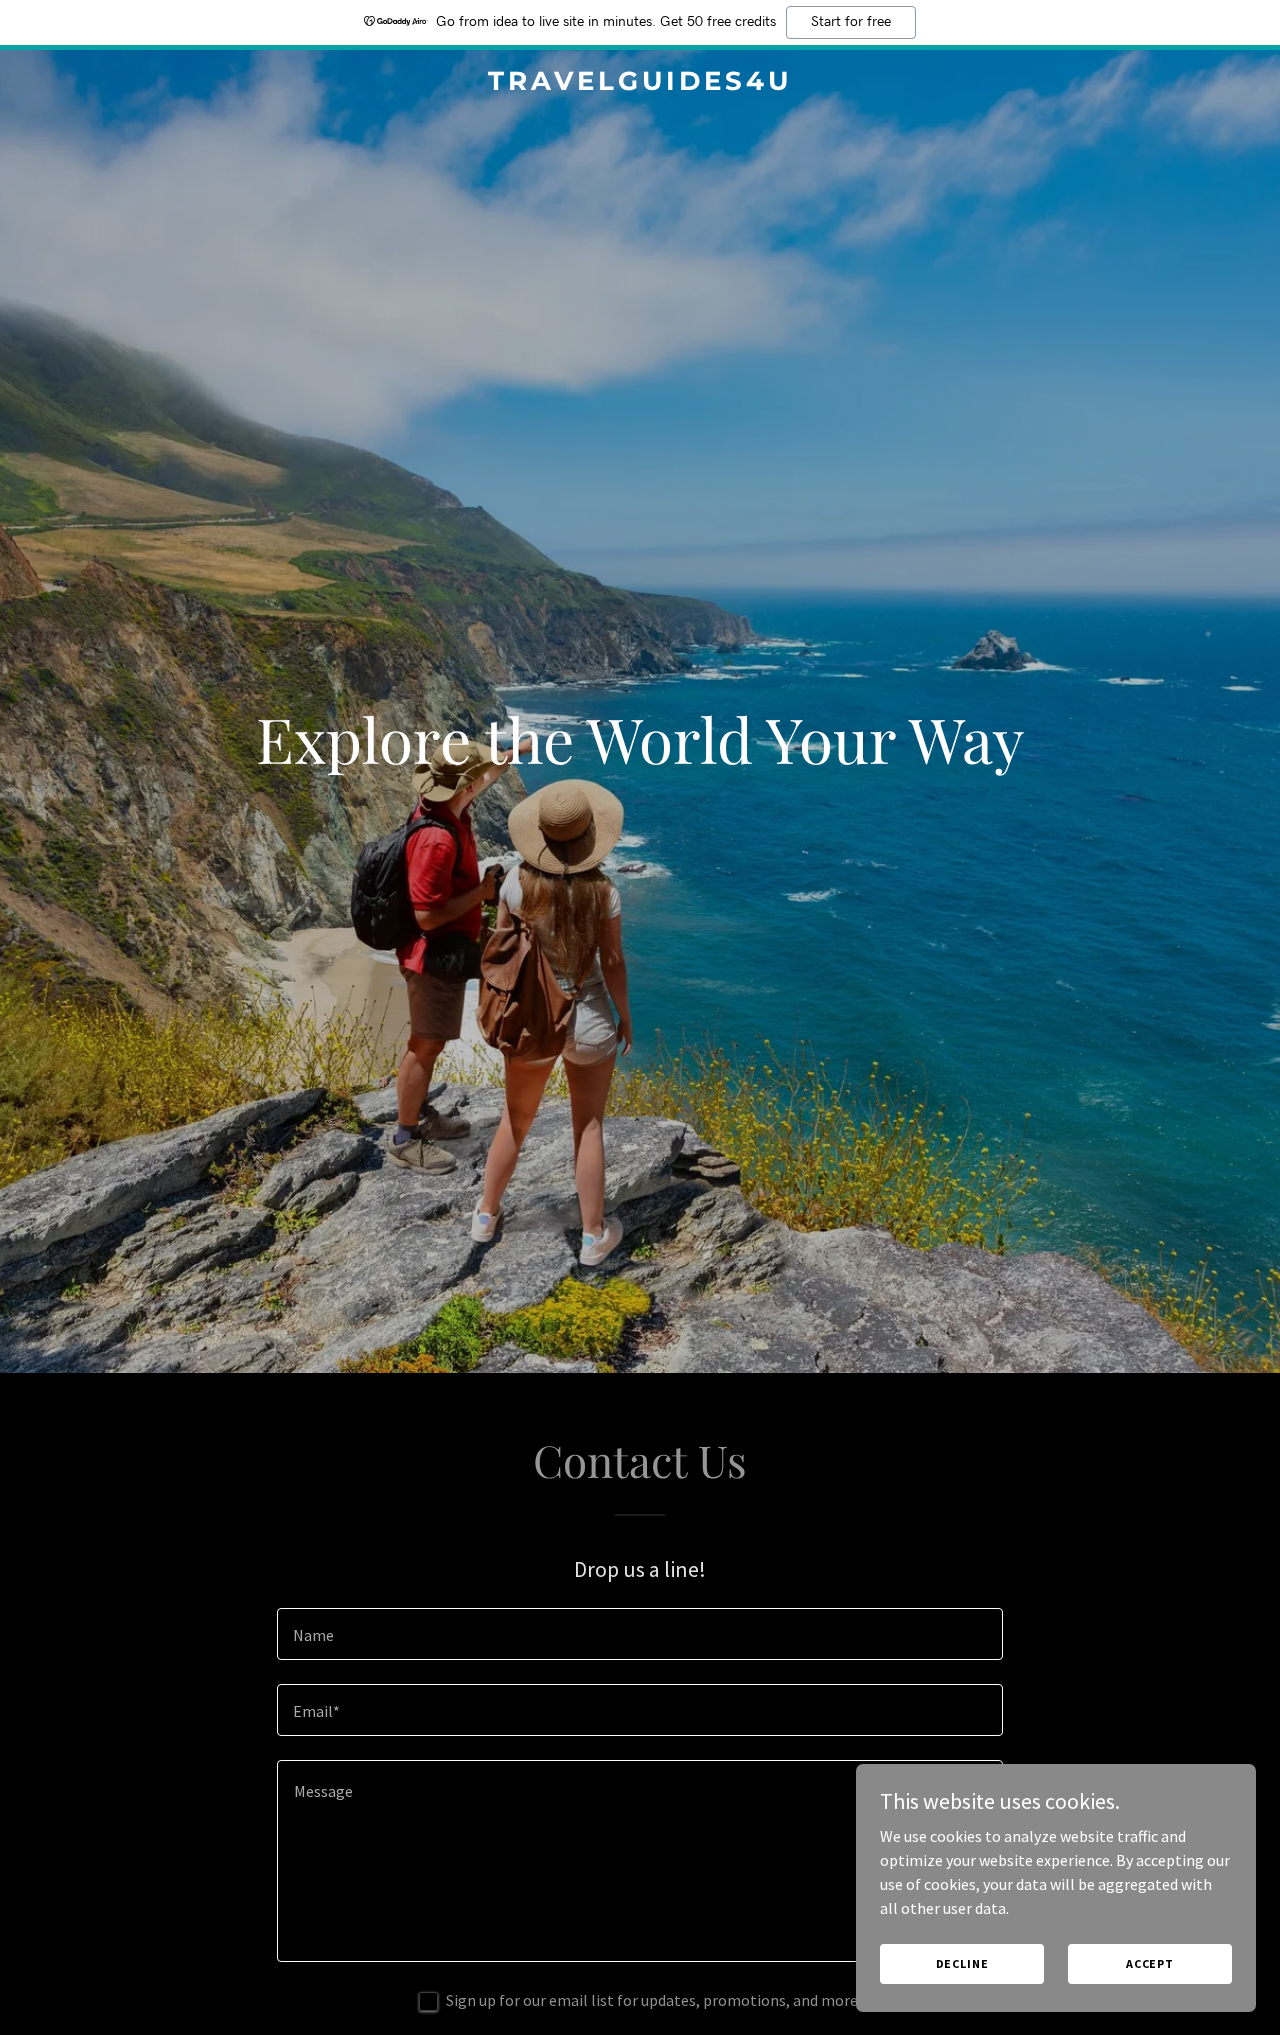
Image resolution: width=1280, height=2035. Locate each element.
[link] (640, 84)
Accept (1150, 1963)
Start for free (851, 22)
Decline (962, 1963)
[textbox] (639, 1634)
